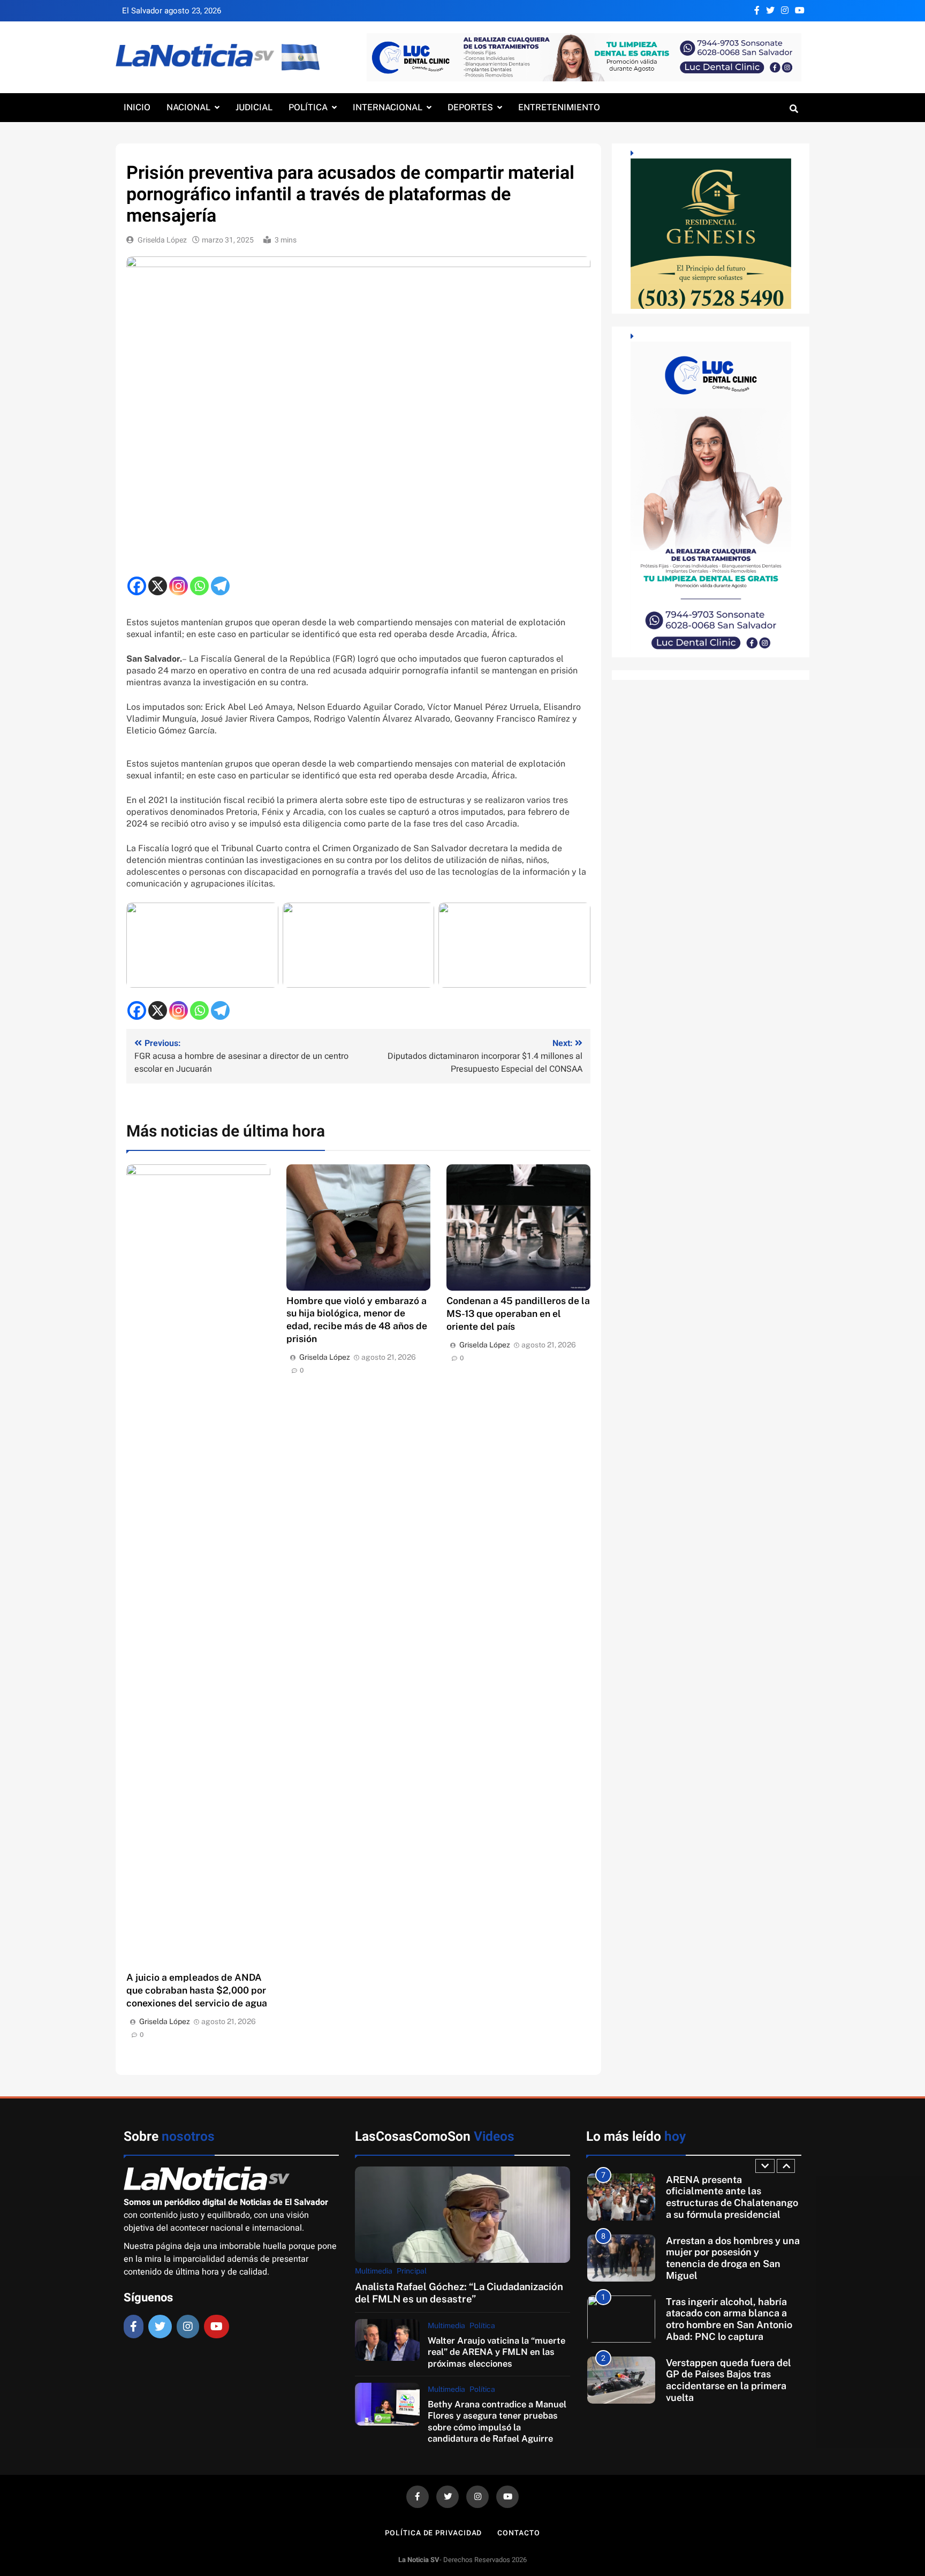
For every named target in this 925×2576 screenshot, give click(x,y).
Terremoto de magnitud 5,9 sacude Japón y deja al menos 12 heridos (732, 2380)
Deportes (470, 107)
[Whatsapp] (199, 586)
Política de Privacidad (433, 2533)
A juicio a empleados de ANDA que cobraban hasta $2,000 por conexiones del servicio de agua (197, 1990)
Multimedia (374, 2271)
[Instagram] (179, 586)
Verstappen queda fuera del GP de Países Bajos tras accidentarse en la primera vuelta (729, 2319)
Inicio (137, 107)
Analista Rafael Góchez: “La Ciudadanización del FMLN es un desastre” (459, 2293)
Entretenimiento (559, 107)
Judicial (254, 107)
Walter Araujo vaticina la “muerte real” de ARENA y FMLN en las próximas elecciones (496, 2352)
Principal (412, 2271)
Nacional (188, 107)
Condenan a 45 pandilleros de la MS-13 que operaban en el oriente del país (518, 1313)
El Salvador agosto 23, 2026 (172, 11)
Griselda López (162, 240)
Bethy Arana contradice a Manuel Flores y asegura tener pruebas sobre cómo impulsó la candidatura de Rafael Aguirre (497, 2421)
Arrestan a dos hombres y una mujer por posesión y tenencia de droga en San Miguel (733, 2197)
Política (308, 107)
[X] (158, 586)
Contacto (518, 2533)
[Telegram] (220, 586)
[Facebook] (137, 586)
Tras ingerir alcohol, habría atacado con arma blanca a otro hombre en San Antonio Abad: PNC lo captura (729, 2258)
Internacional (388, 107)
